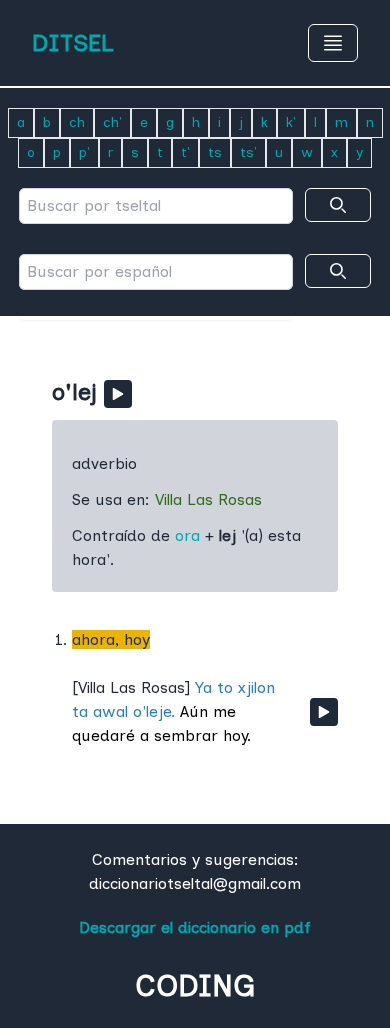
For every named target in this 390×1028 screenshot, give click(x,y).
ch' (112, 122)
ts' (248, 152)
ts (215, 152)
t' (185, 152)
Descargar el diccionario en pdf (195, 927)
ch (77, 122)
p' (84, 152)
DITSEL (73, 42)
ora (187, 535)
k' (291, 122)
